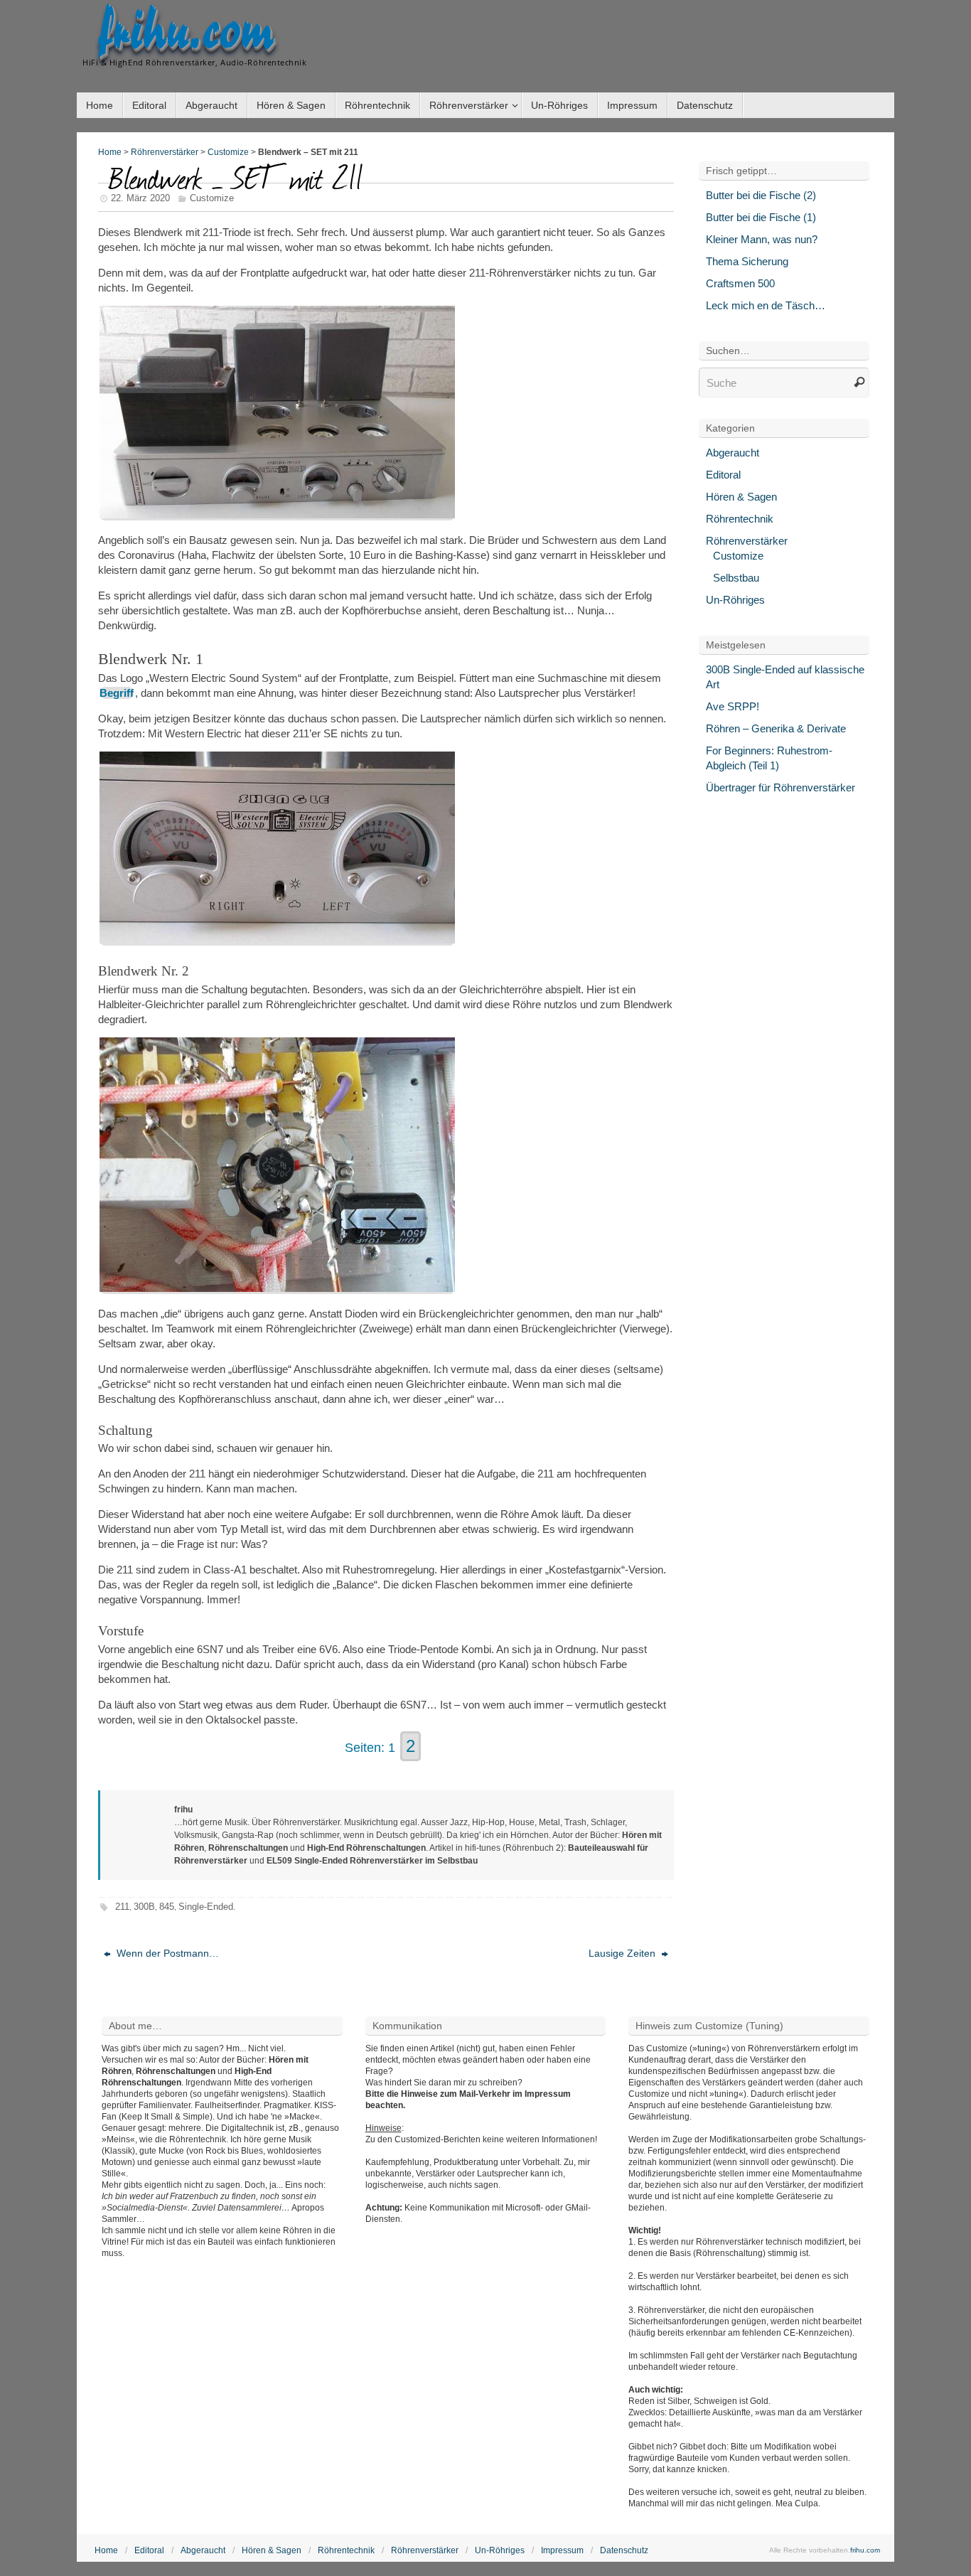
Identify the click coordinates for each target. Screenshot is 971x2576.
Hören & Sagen (741, 497)
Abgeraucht (733, 453)
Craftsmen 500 (740, 283)
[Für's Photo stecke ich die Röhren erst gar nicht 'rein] (277, 514)
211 (122, 1907)
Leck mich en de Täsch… (766, 305)
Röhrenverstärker (165, 152)
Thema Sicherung (747, 261)
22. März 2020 (140, 198)
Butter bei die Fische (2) (761, 195)
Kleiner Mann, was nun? (762, 239)
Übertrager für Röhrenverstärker (780, 787)
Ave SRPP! (733, 706)
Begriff (117, 693)
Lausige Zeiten (623, 1953)
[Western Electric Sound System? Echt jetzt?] (277, 940)
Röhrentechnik (740, 519)
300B (144, 1907)
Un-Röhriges (735, 600)
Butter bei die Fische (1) (761, 217)
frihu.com (186, 33)
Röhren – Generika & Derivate (776, 728)
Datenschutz (624, 2550)
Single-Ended (206, 1907)
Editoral (723, 475)
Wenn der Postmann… (166, 1953)
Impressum (562, 2550)
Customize (228, 152)
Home (110, 152)
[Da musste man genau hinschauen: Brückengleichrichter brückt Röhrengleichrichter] (277, 1288)
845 (167, 1907)
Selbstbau (736, 578)
